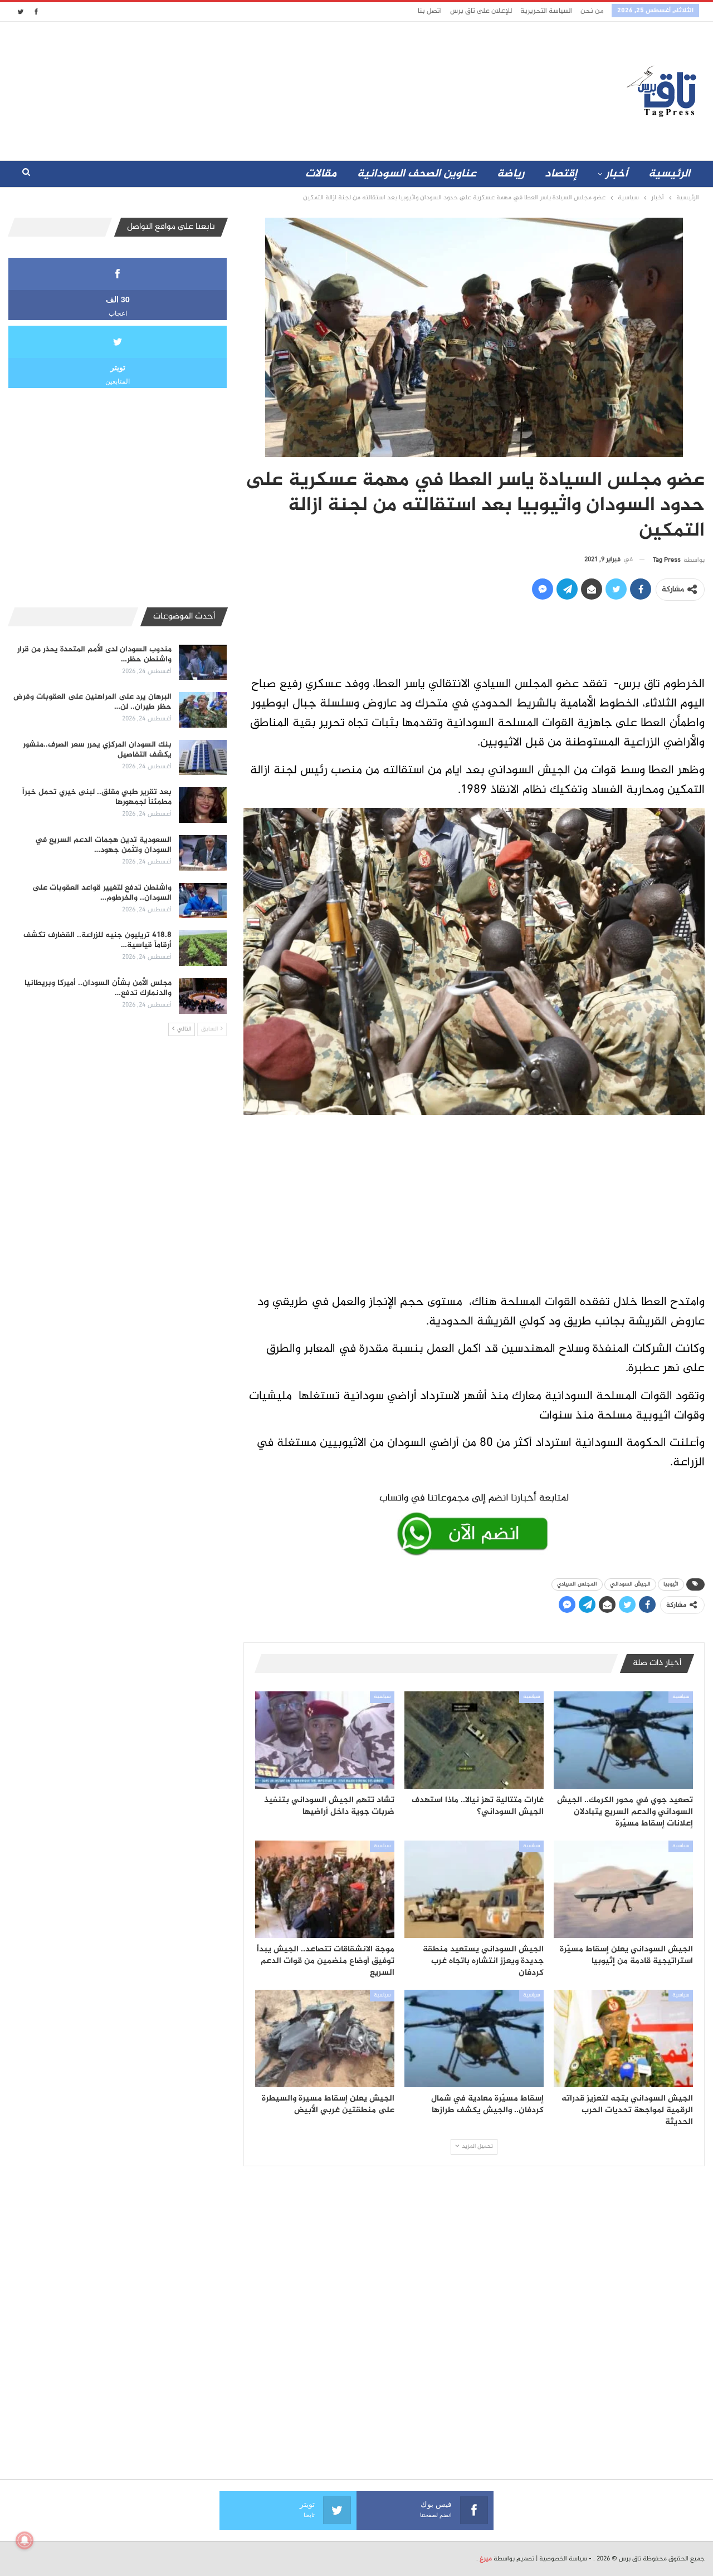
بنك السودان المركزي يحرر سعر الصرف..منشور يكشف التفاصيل (97, 750)
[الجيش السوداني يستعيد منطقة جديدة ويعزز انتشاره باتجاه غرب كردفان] (474, 1889)
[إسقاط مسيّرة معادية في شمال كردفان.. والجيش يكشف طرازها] (474, 2038)
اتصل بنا (430, 11)
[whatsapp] (474, 1522)
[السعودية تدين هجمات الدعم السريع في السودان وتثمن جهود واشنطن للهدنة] (203, 853)
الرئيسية (669, 174)
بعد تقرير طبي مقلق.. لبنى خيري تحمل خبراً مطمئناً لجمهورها (97, 797)
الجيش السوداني (630, 1584)
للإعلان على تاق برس (481, 11)
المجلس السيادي (577, 1584)
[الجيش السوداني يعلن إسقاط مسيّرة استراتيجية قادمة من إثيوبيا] (623, 1889)
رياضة (511, 174)
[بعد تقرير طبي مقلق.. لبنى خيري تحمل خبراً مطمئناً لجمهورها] (203, 805)
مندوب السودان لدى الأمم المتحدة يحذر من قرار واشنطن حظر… (94, 654)
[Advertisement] (258, 89)
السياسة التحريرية (546, 11)
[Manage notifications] (25, 2540)
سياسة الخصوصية (563, 2559)
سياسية (681, 1697)
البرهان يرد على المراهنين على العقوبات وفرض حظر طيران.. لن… (92, 702)
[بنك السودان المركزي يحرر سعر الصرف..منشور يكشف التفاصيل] (203, 758)
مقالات (321, 174)
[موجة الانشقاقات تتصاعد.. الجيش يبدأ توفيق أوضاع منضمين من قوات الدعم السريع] (325, 1889)
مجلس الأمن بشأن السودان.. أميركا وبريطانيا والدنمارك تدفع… (98, 988)
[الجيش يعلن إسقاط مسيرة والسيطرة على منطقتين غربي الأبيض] (325, 2038)
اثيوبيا (671, 1584)
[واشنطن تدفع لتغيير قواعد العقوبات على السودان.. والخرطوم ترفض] (203, 901)
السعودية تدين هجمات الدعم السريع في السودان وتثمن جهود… (103, 845)
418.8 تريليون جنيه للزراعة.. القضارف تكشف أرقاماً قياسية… (97, 940)
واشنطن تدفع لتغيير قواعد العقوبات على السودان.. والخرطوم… (102, 893)
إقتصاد (561, 174)
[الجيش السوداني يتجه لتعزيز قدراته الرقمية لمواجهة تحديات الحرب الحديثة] (623, 2038)
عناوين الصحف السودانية (417, 174)
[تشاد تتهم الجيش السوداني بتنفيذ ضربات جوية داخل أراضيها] (325, 1740)
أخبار (617, 174)
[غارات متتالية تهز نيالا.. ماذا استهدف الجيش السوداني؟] (474, 1740)
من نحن (592, 11)
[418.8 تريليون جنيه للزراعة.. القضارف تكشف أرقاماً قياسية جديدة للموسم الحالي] (203, 948)
